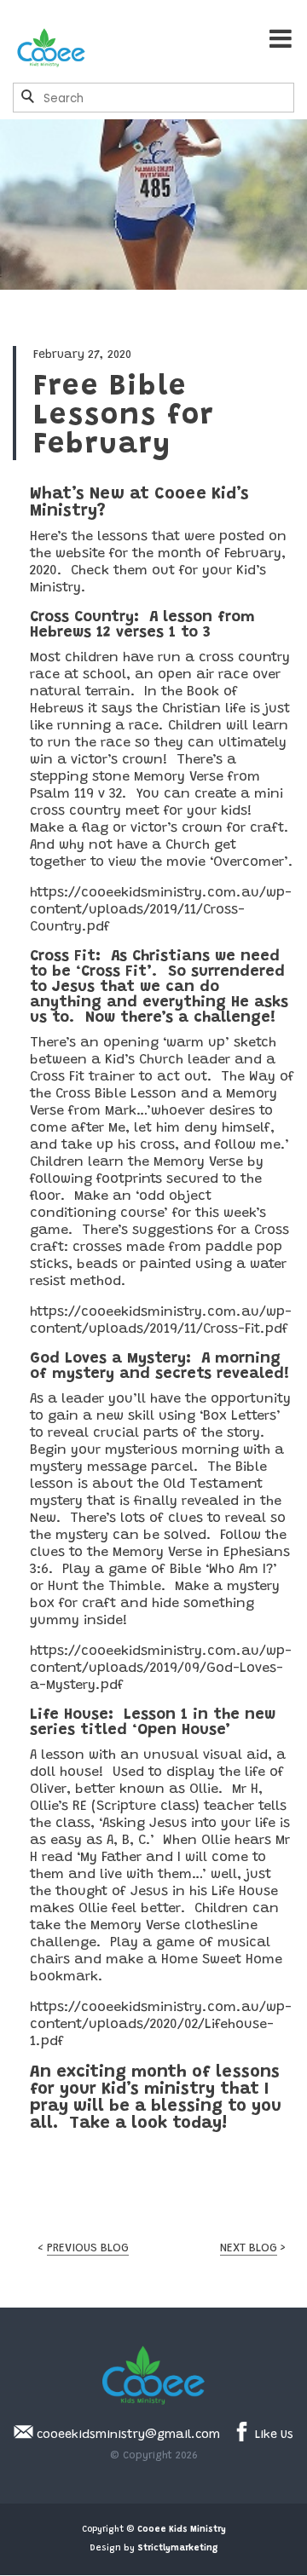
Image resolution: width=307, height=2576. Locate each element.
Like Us (272, 2435)
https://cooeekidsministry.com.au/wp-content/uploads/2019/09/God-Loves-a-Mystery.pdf (161, 1668)
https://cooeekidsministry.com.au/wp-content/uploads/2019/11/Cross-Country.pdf (161, 910)
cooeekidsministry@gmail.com (127, 2435)
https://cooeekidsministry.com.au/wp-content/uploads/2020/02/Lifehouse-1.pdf (161, 2025)
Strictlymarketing (177, 2549)
